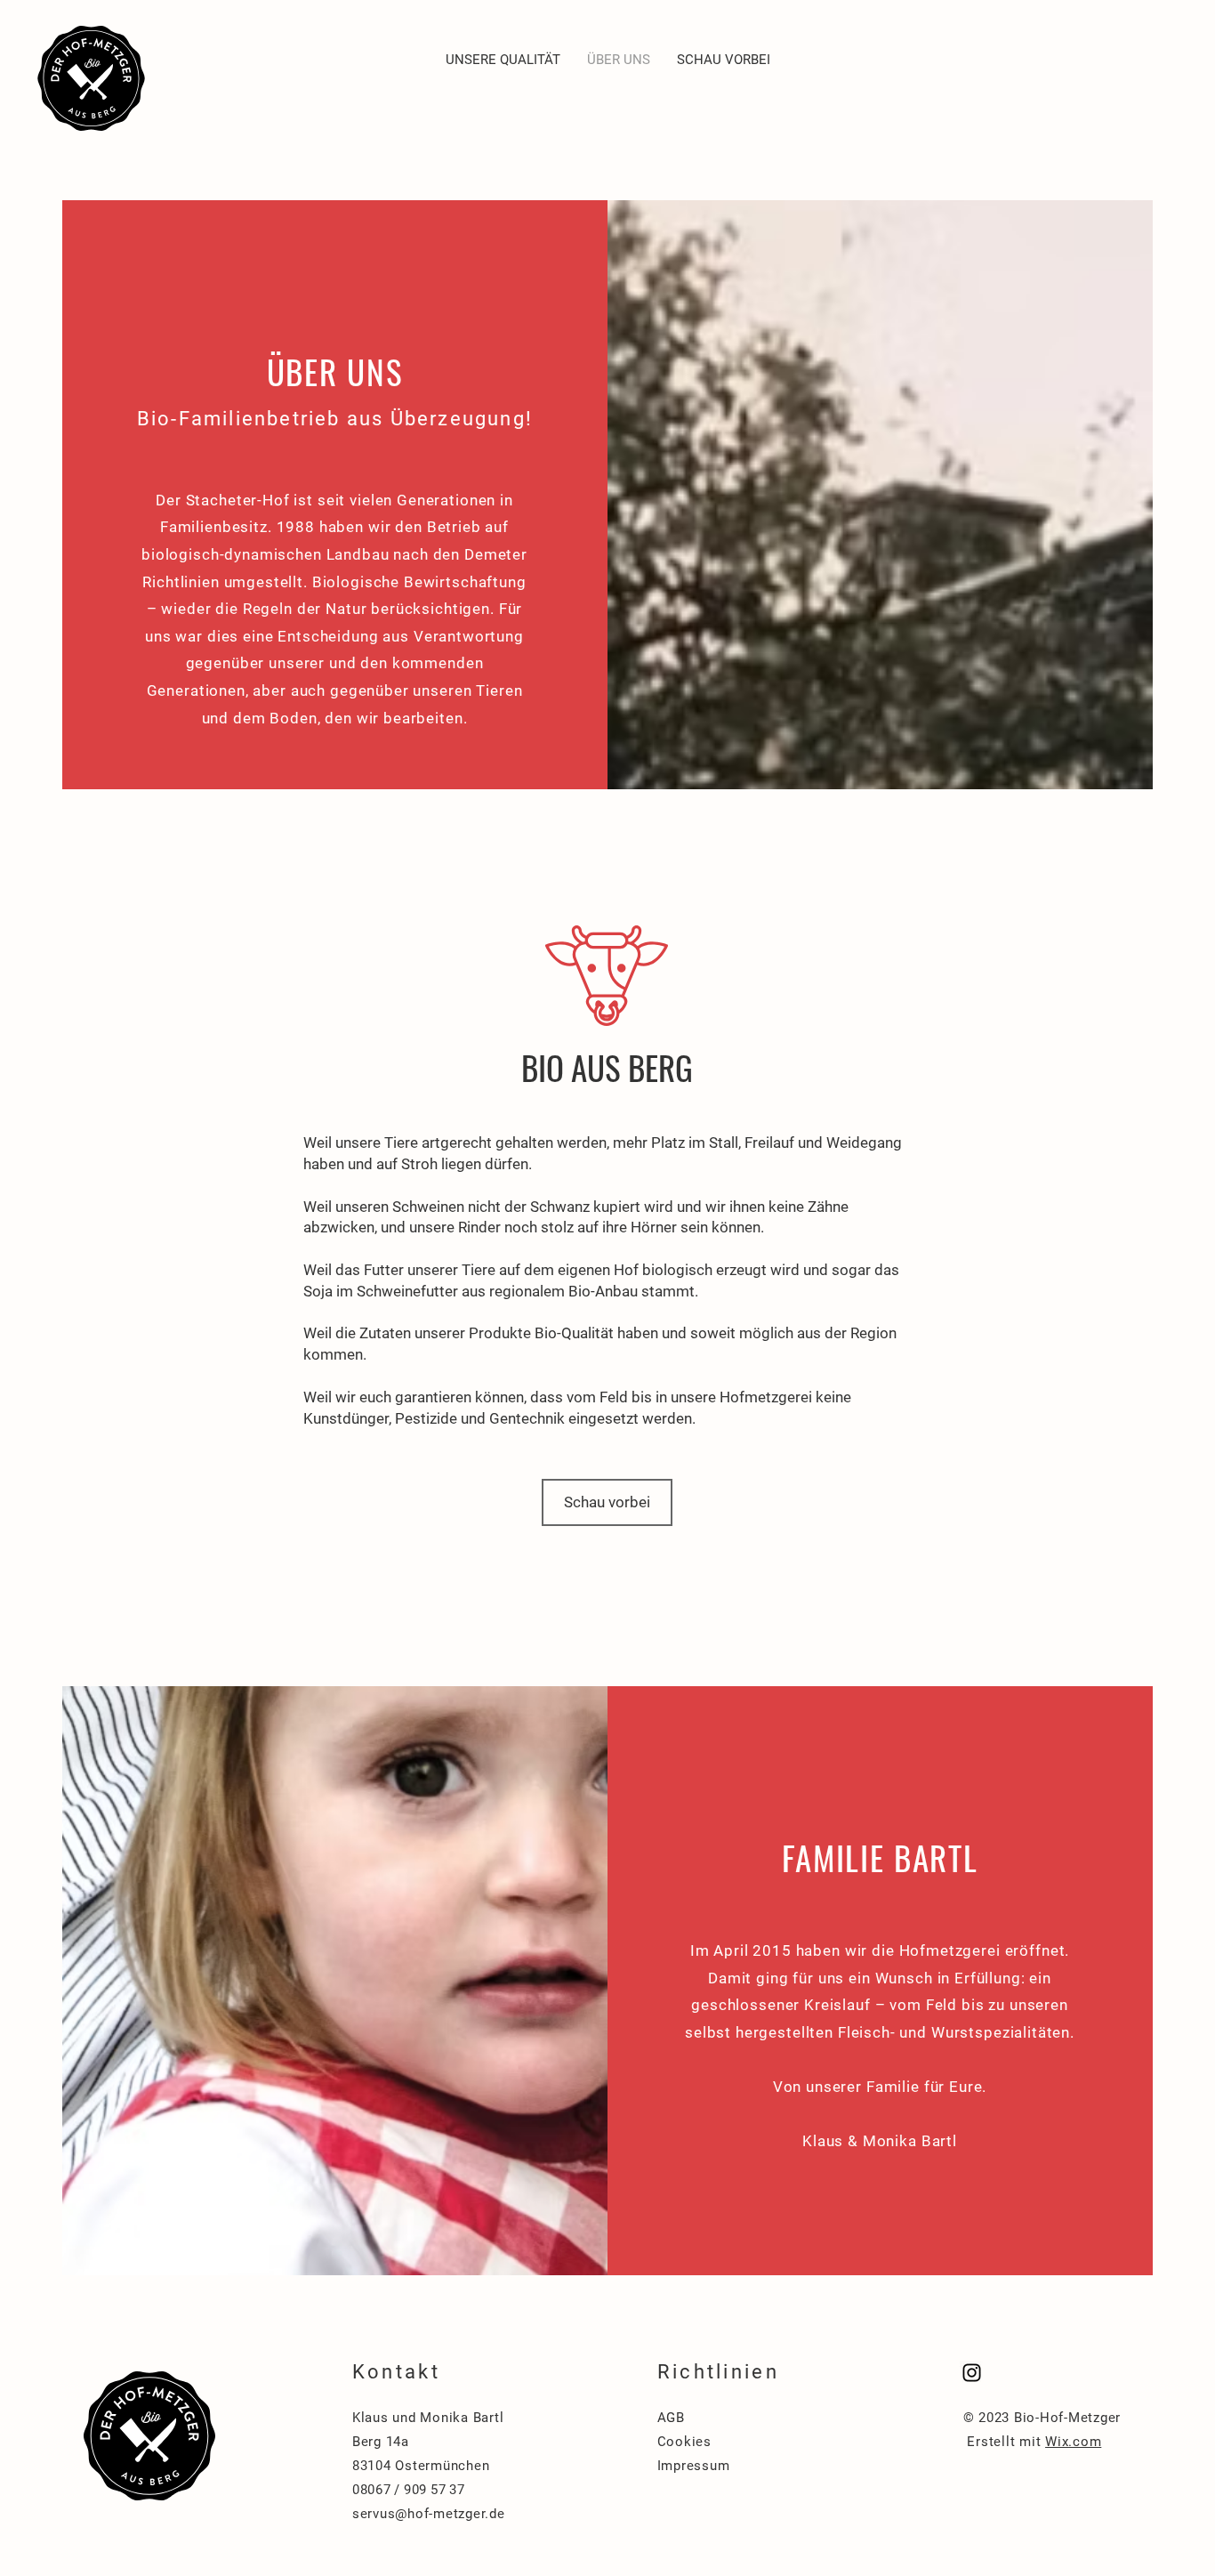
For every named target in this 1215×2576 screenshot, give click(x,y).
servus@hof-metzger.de (429, 2514)
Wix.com (1073, 2442)
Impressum (694, 2466)
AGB (671, 2418)
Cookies (684, 2442)
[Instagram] (972, 2373)
